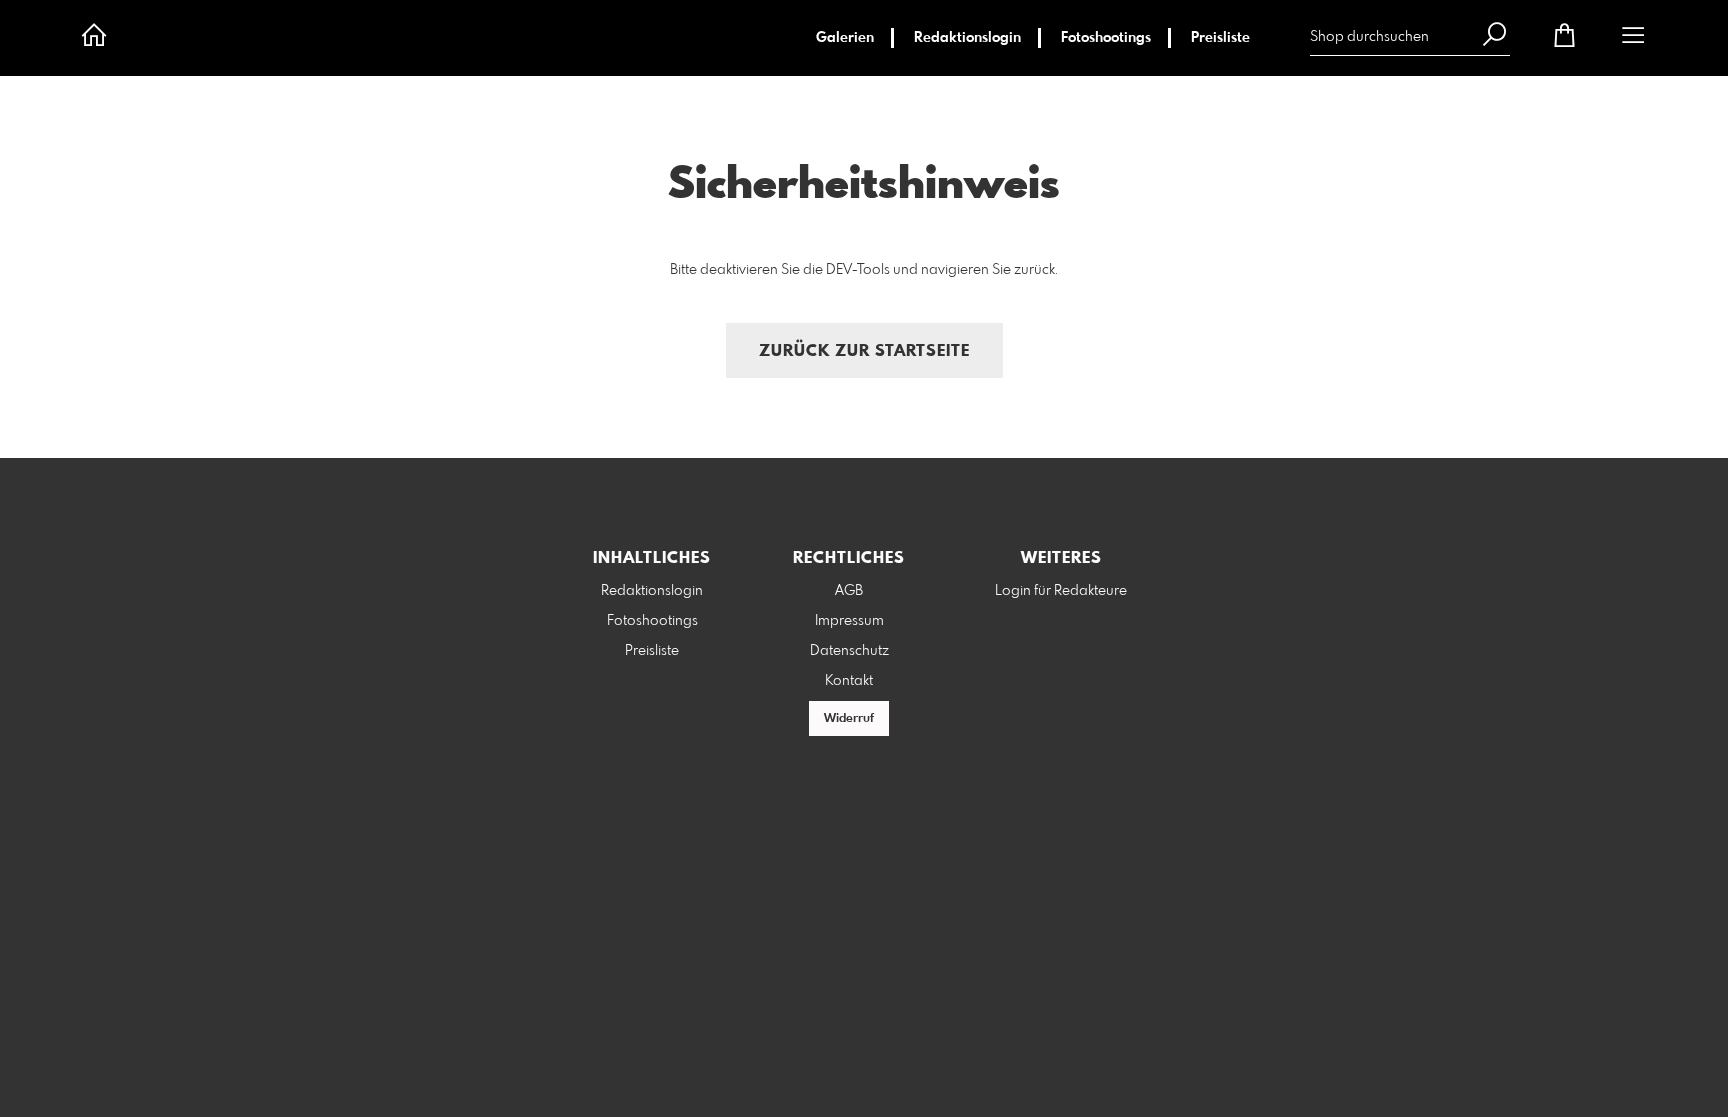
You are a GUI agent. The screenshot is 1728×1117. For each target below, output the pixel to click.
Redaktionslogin (967, 38)
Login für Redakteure (1061, 591)
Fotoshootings (1106, 38)
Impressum (849, 621)
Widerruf (849, 719)
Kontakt (849, 681)
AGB (849, 591)
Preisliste (1220, 38)
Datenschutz (849, 651)
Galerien (845, 38)
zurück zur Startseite (864, 351)
